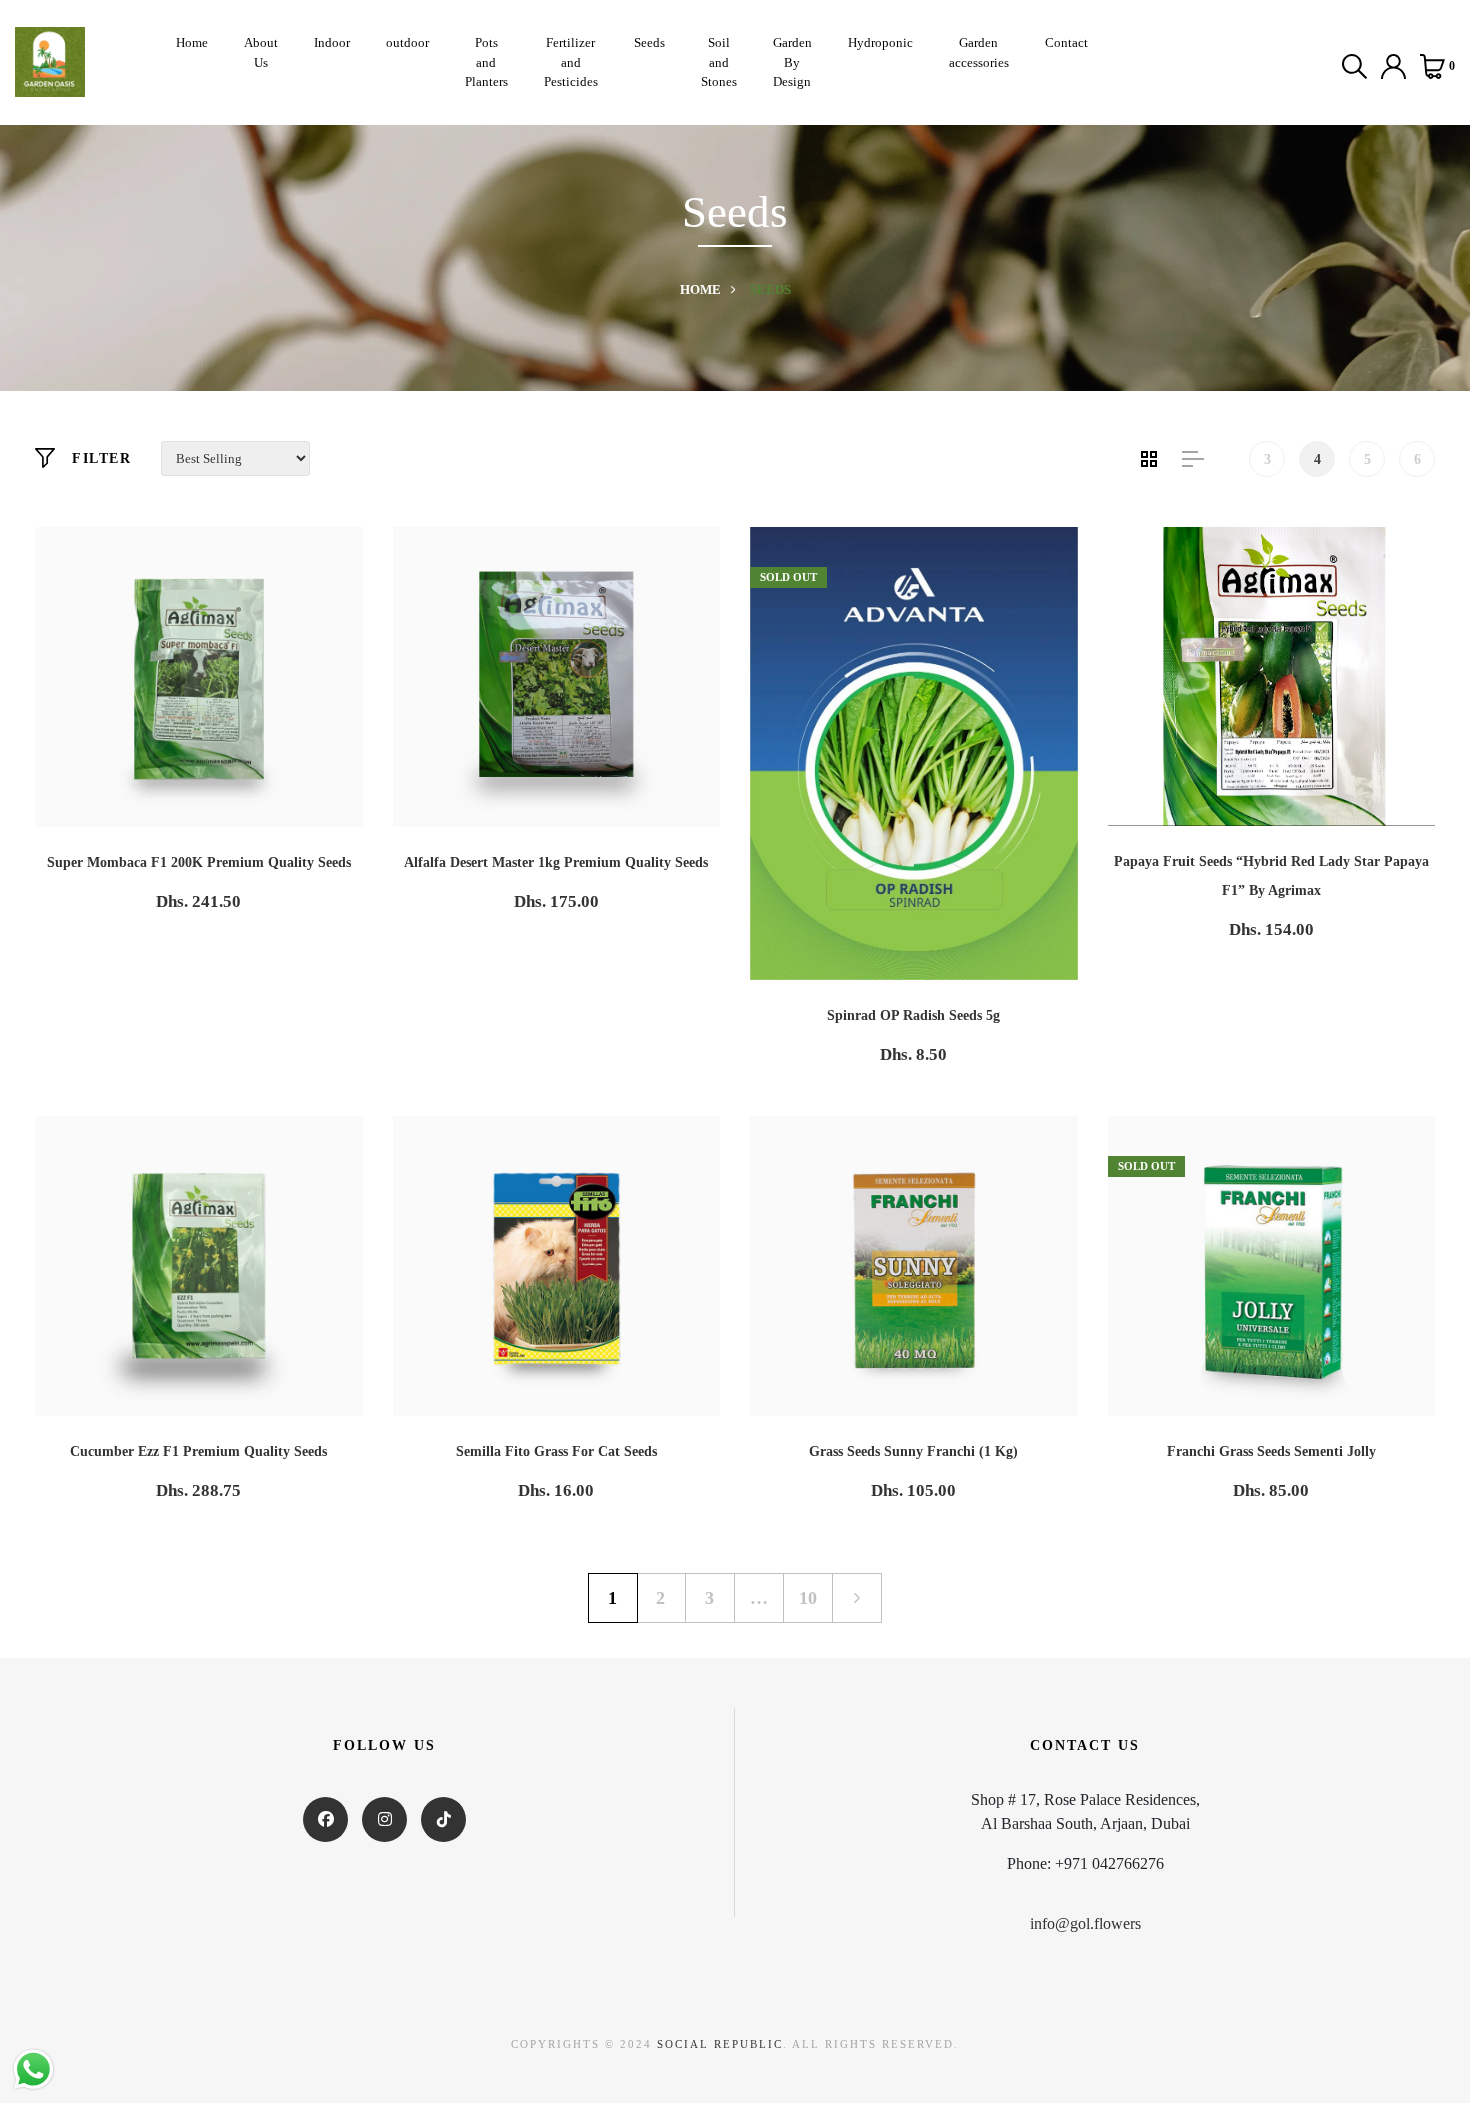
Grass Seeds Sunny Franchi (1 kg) (913, 1451)
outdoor (407, 42)
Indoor (332, 42)
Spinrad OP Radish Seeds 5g (913, 1015)
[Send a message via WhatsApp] (33, 2069)
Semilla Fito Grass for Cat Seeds (556, 1451)
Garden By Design (792, 62)
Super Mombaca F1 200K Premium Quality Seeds (199, 862)
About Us (261, 52)
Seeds (649, 42)
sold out (788, 577)
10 (808, 1598)
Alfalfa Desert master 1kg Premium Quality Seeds (556, 862)
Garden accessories (979, 52)
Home (192, 42)
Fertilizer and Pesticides (571, 62)
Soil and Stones (719, 62)
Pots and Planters (486, 62)
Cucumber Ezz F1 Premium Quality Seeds (198, 1451)
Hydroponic (880, 42)
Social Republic (720, 2044)
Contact (1066, 42)
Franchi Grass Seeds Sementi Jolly (1271, 1451)
